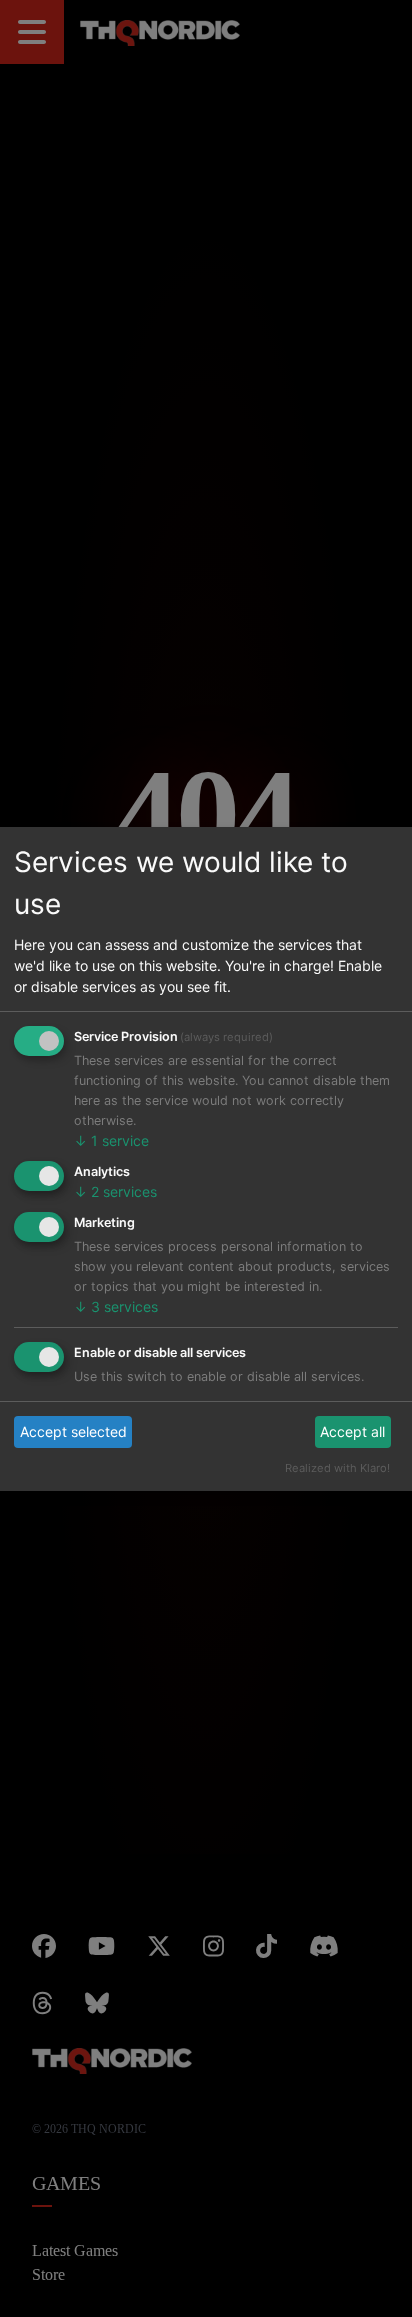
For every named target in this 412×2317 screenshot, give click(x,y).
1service (103, 1109)
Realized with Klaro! (349, 1437)
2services (107, 1160)
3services (107, 1275)
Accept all (358, 1400)
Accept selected (64, 1400)
